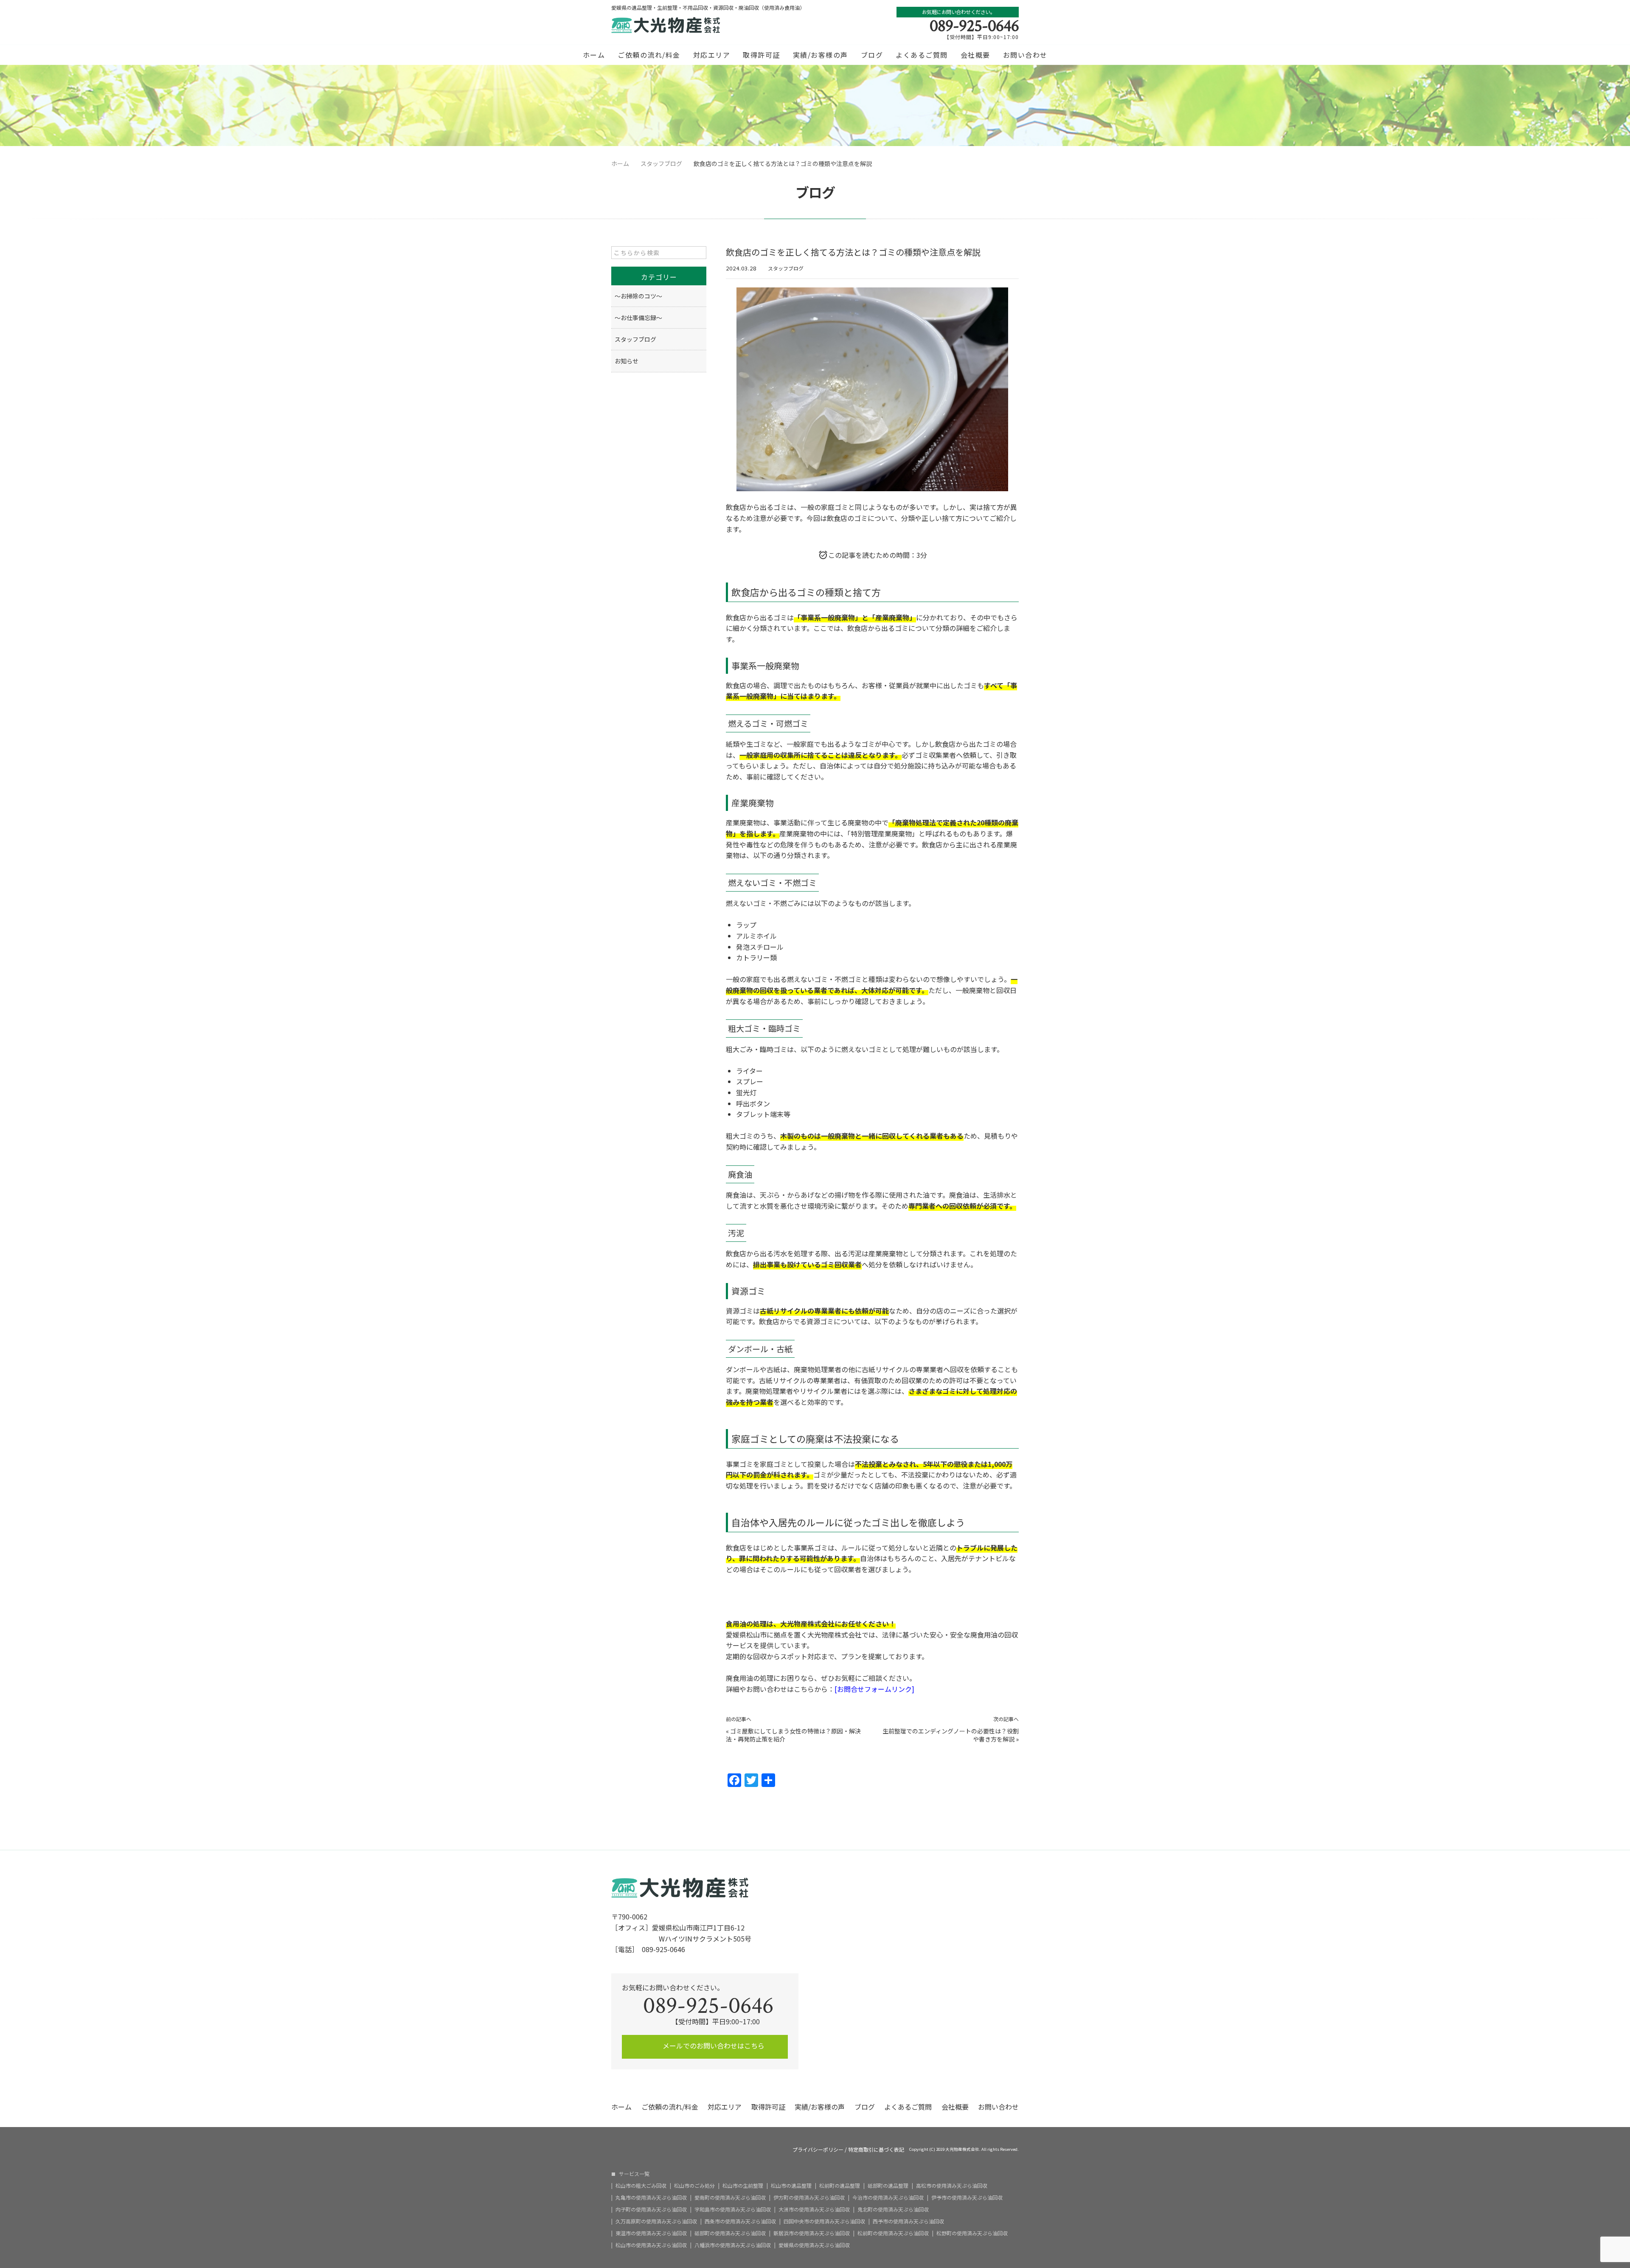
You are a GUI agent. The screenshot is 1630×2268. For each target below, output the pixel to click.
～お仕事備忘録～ (638, 318)
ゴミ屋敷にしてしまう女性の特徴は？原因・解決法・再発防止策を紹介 (793, 1735)
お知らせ (627, 361)
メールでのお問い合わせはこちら (713, 2046)
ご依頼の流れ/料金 (649, 55)
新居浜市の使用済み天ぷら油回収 (812, 2233)
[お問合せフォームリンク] (874, 1689)
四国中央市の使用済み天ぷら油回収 (824, 2221)
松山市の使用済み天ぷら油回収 (651, 2245)
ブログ (872, 55)
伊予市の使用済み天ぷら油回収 (967, 2198)
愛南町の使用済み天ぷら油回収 (730, 2198)
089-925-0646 (974, 26)
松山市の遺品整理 (791, 2186)
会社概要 (975, 55)
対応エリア (712, 55)
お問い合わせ (1025, 55)
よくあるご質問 (922, 55)
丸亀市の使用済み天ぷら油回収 (651, 2198)
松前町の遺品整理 (840, 2186)
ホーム (594, 55)
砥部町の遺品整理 (888, 2186)
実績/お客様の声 (821, 55)
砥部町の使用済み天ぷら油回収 (730, 2233)
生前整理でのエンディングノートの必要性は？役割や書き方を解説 (951, 1735)
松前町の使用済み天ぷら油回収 (893, 2233)
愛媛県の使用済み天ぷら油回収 (814, 2245)
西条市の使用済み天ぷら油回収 (740, 2221)
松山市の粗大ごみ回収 (641, 2186)
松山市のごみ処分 (694, 2186)
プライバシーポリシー (818, 2150)
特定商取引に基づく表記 (876, 2150)
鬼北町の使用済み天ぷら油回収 (893, 2209)
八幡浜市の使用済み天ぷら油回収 (733, 2245)
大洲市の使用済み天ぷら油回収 (814, 2209)
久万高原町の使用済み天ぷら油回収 (656, 2221)
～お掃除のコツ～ (638, 296)
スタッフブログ (786, 268)
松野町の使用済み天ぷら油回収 (972, 2233)
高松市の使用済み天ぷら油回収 (952, 2186)
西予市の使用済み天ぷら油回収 (908, 2221)
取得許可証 (762, 55)
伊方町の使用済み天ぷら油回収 (809, 2198)
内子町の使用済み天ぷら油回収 (651, 2209)
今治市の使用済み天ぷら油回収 (888, 2198)
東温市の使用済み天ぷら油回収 (651, 2233)
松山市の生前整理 (743, 2186)
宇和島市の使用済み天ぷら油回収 (733, 2209)
